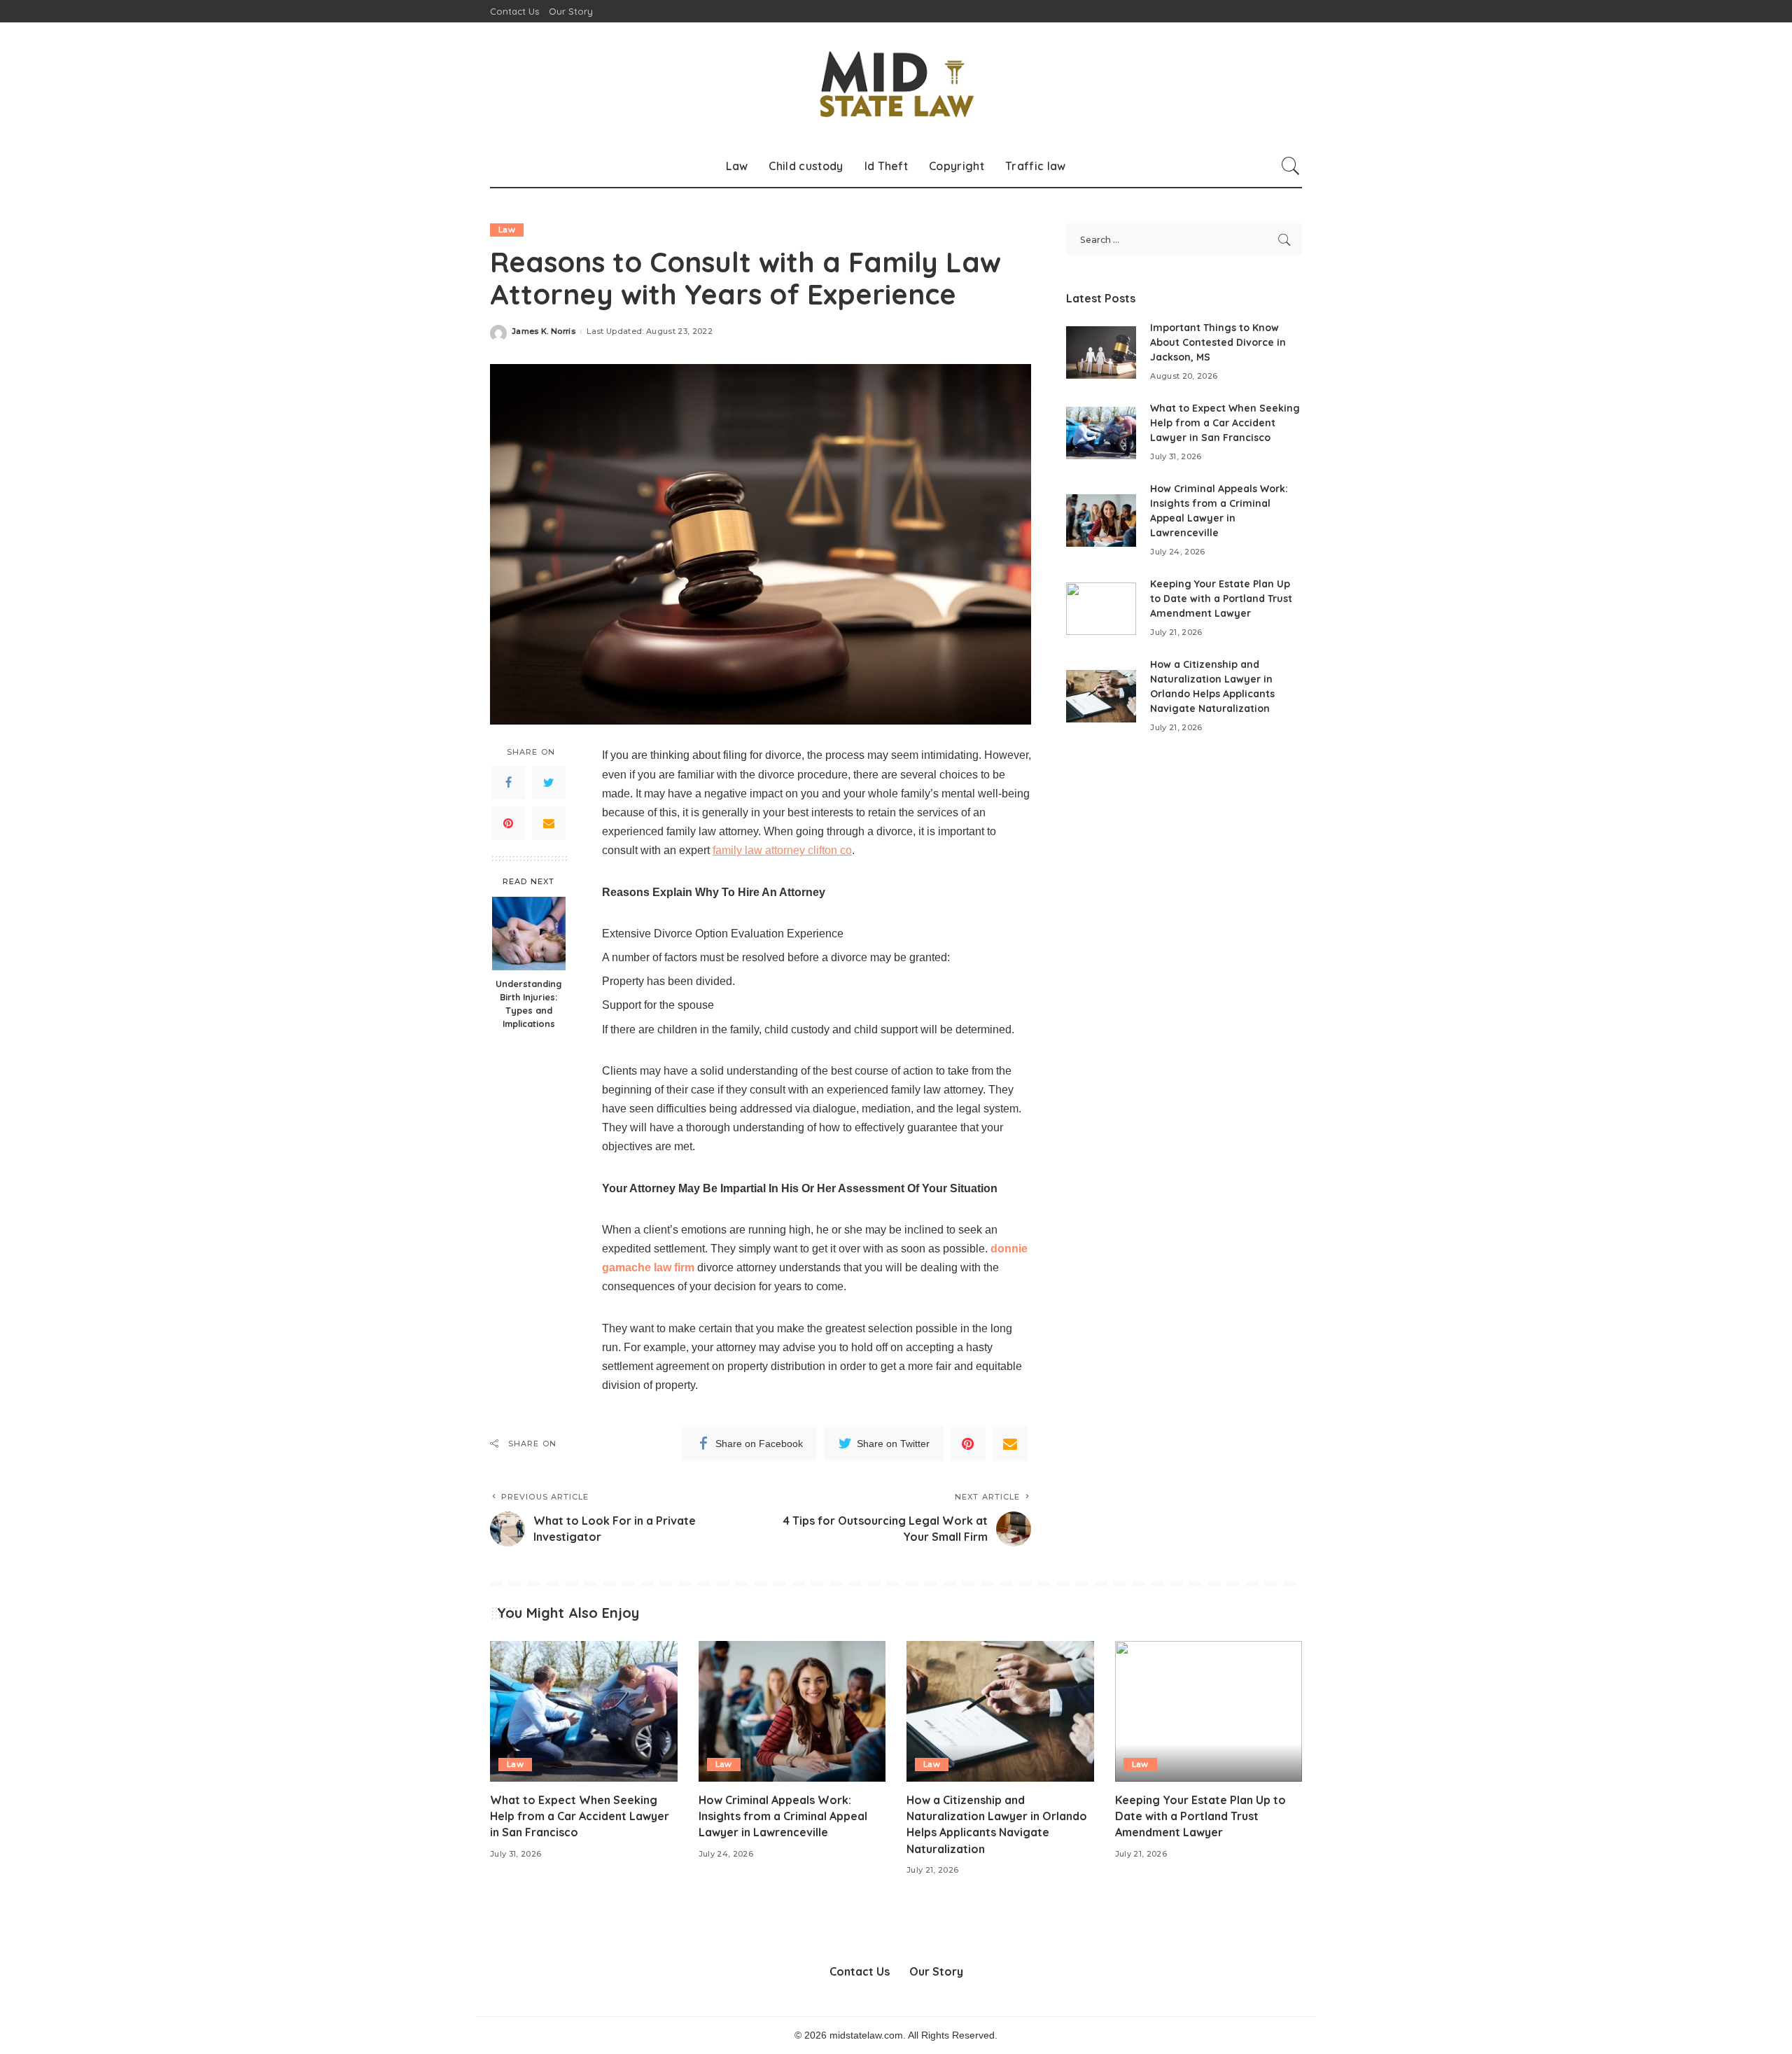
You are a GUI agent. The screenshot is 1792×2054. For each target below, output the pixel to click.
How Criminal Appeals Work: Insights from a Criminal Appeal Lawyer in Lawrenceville (783, 1816)
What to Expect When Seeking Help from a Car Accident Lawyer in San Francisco (1225, 423)
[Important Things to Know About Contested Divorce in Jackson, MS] (1101, 352)
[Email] (549, 823)
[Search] (1291, 166)
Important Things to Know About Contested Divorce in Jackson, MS (1218, 342)
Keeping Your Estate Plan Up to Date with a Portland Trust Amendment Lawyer (1221, 599)
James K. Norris (544, 331)
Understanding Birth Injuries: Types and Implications (528, 1004)
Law (507, 230)
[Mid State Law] (896, 84)
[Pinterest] (508, 823)
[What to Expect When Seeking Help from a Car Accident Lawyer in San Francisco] (1101, 433)
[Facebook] (508, 783)
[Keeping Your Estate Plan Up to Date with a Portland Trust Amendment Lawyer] (1101, 609)
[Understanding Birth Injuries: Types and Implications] (529, 934)
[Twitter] (549, 783)
